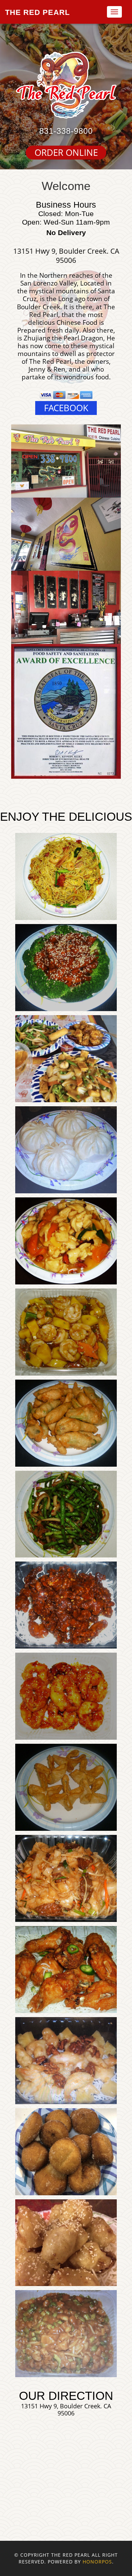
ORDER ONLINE (66, 153)
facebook (66, 408)
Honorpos (97, 2562)
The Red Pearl (37, 12)
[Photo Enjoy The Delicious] (66, 876)
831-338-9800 (66, 131)
